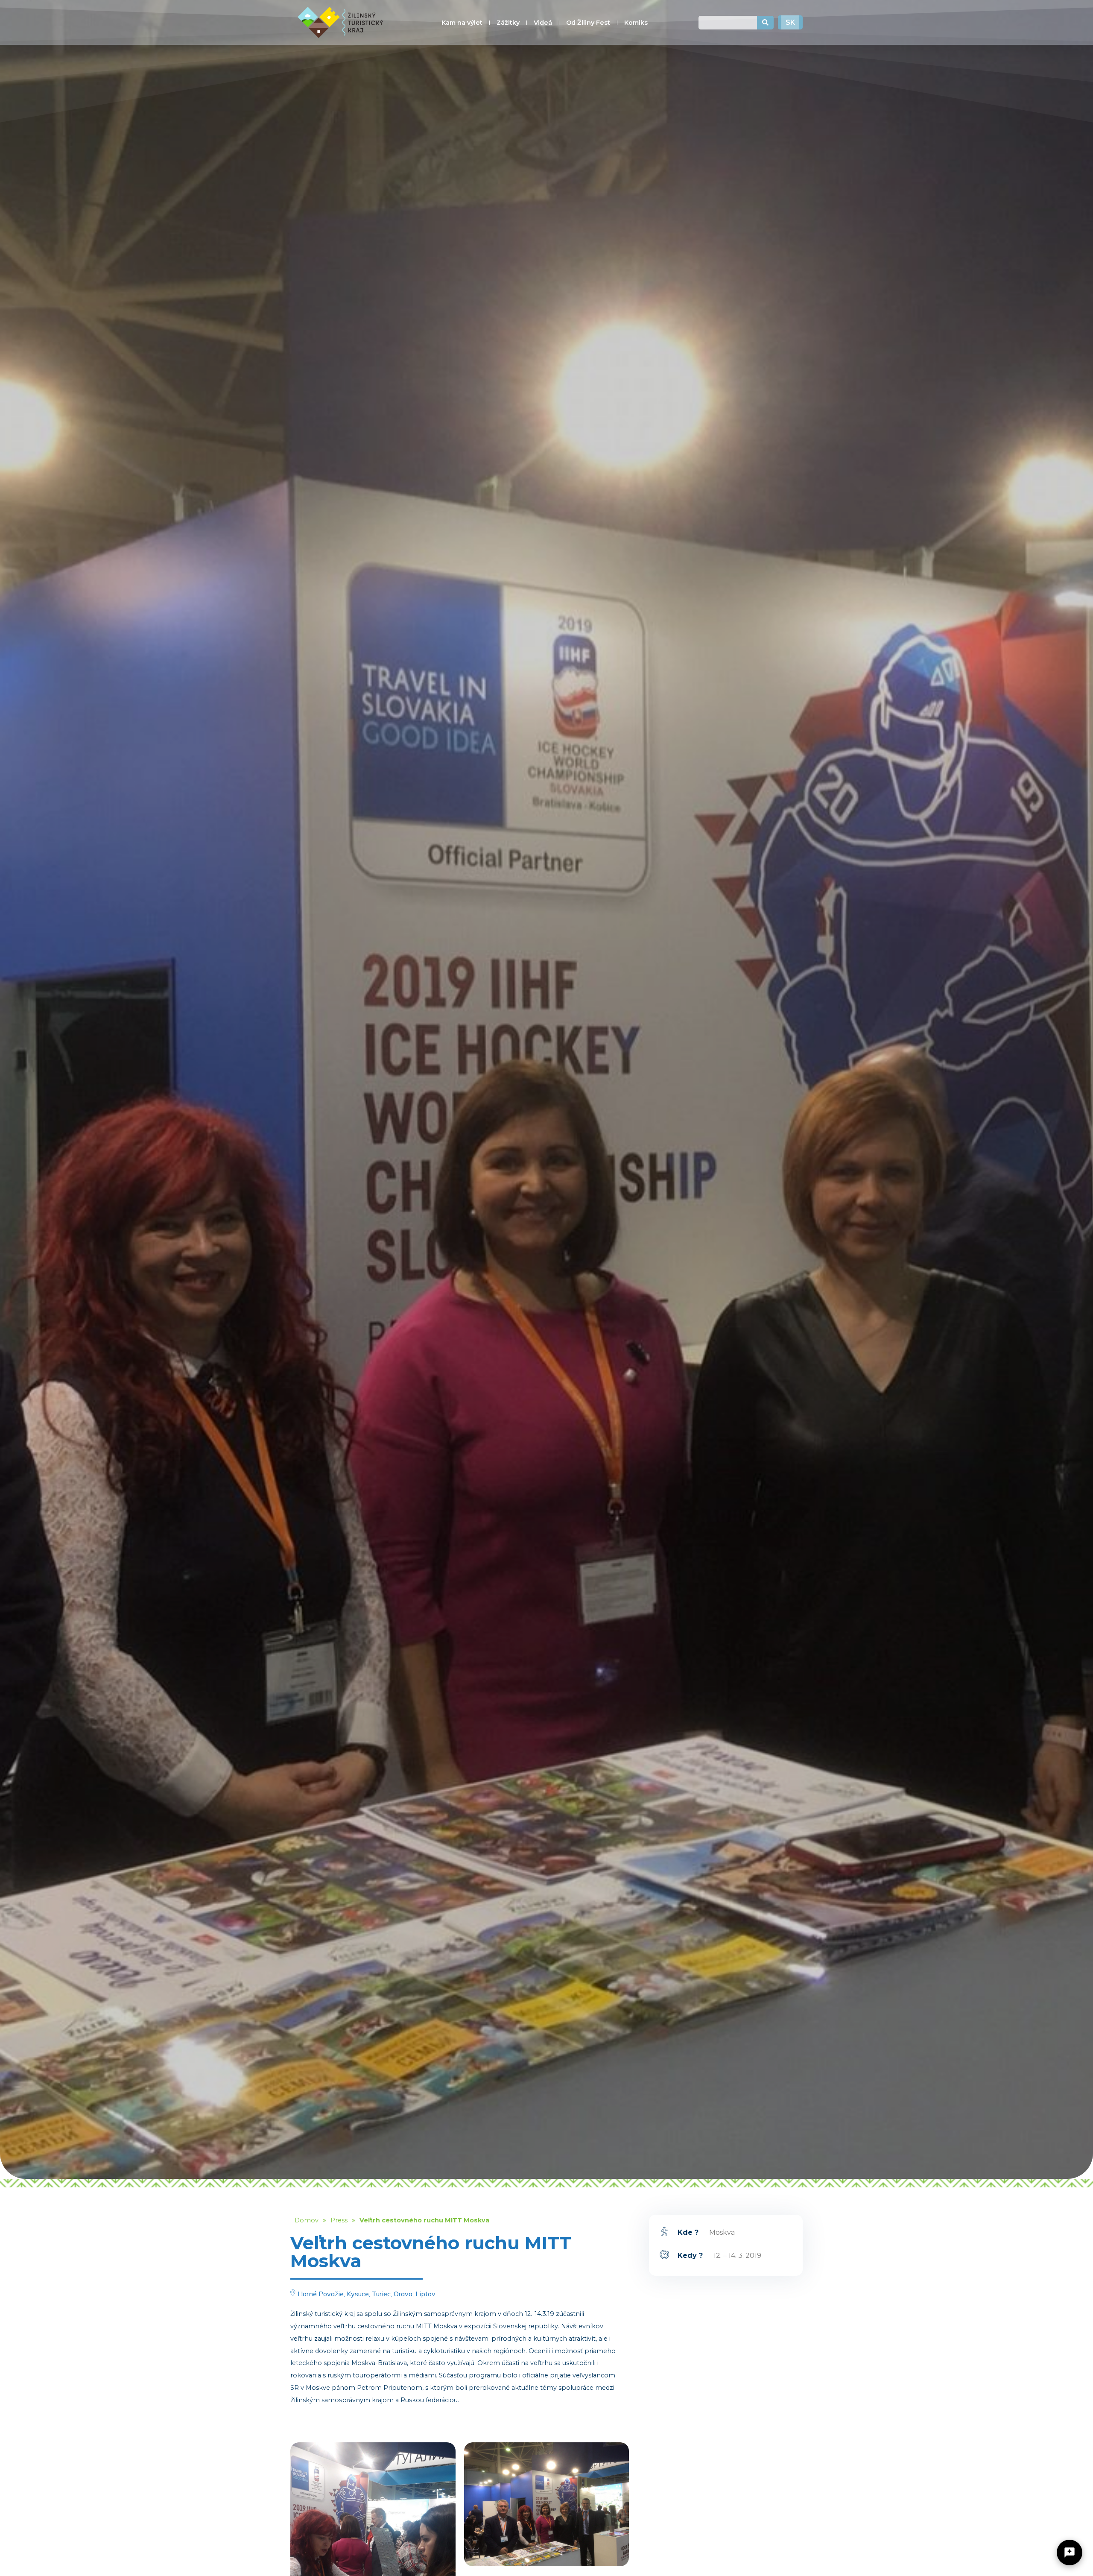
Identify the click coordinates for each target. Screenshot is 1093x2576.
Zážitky (508, 23)
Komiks (636, 23)
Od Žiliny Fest (588, 23)
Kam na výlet (462, 23)
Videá (543, 23)
